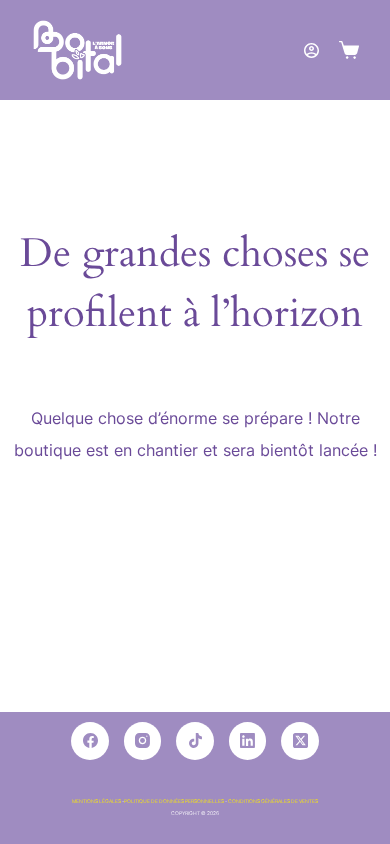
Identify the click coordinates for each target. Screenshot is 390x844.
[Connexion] (311, 50)
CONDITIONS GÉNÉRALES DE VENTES (273, 801)
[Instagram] (143, 741)
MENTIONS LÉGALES (96, 801)
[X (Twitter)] (300, 741)
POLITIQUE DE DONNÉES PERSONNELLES (174, 801)
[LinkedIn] (248, 741)
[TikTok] (195, 741)
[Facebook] (90, 741)
